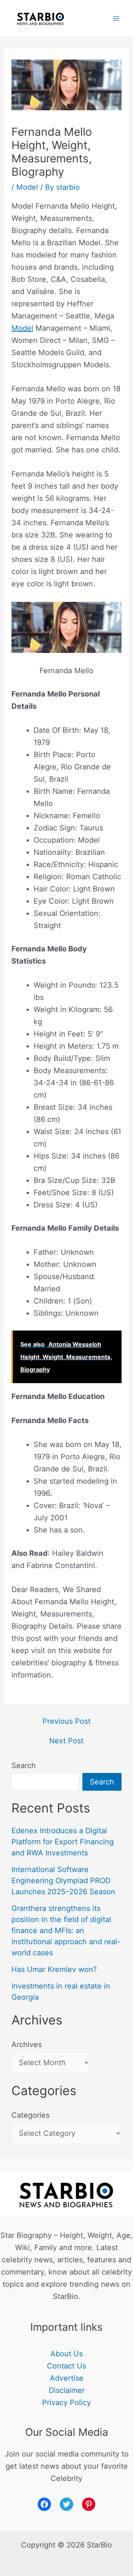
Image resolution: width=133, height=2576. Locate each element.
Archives (27, 2044)
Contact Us (66, 2366)
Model (27, 187)
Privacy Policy (66, 2403)
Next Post (66, 1741)
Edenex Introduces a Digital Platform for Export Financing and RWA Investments (63, 1842)
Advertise (67, 2378)
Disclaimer (67, 2390)
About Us (66, 2354)
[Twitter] (66, 2504)
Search (24, 1766)
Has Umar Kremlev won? (54, 1969)
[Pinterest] (89, 2504)
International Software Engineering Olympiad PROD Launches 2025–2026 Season (63, 1881)
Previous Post (66, 1721)
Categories (30, 2115)
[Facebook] (44, 2504)
